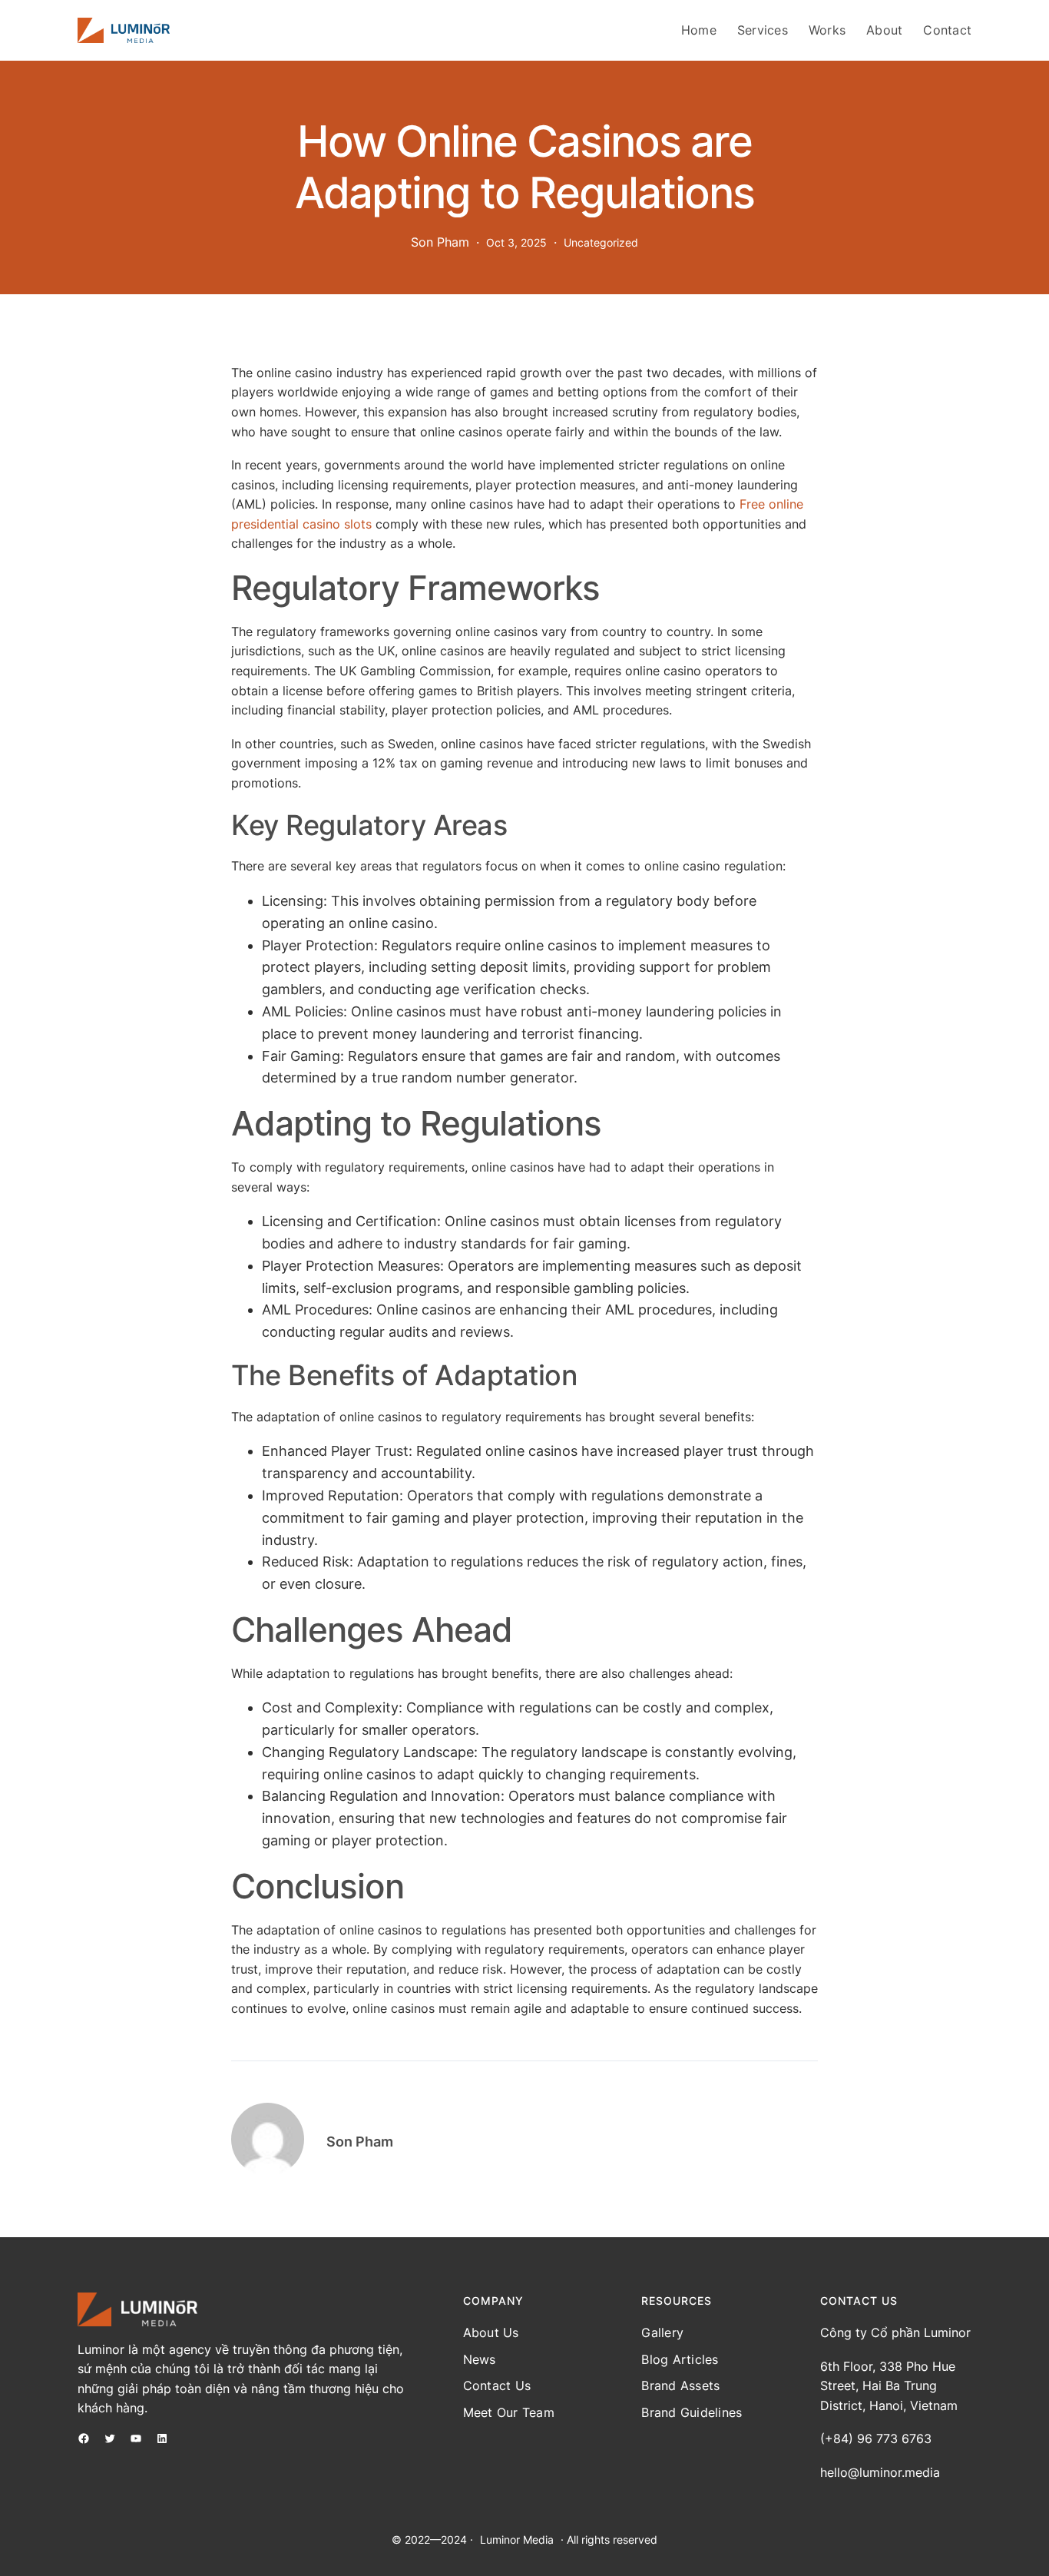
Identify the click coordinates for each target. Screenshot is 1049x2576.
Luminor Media (517, 2540)
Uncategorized (601, 242)
